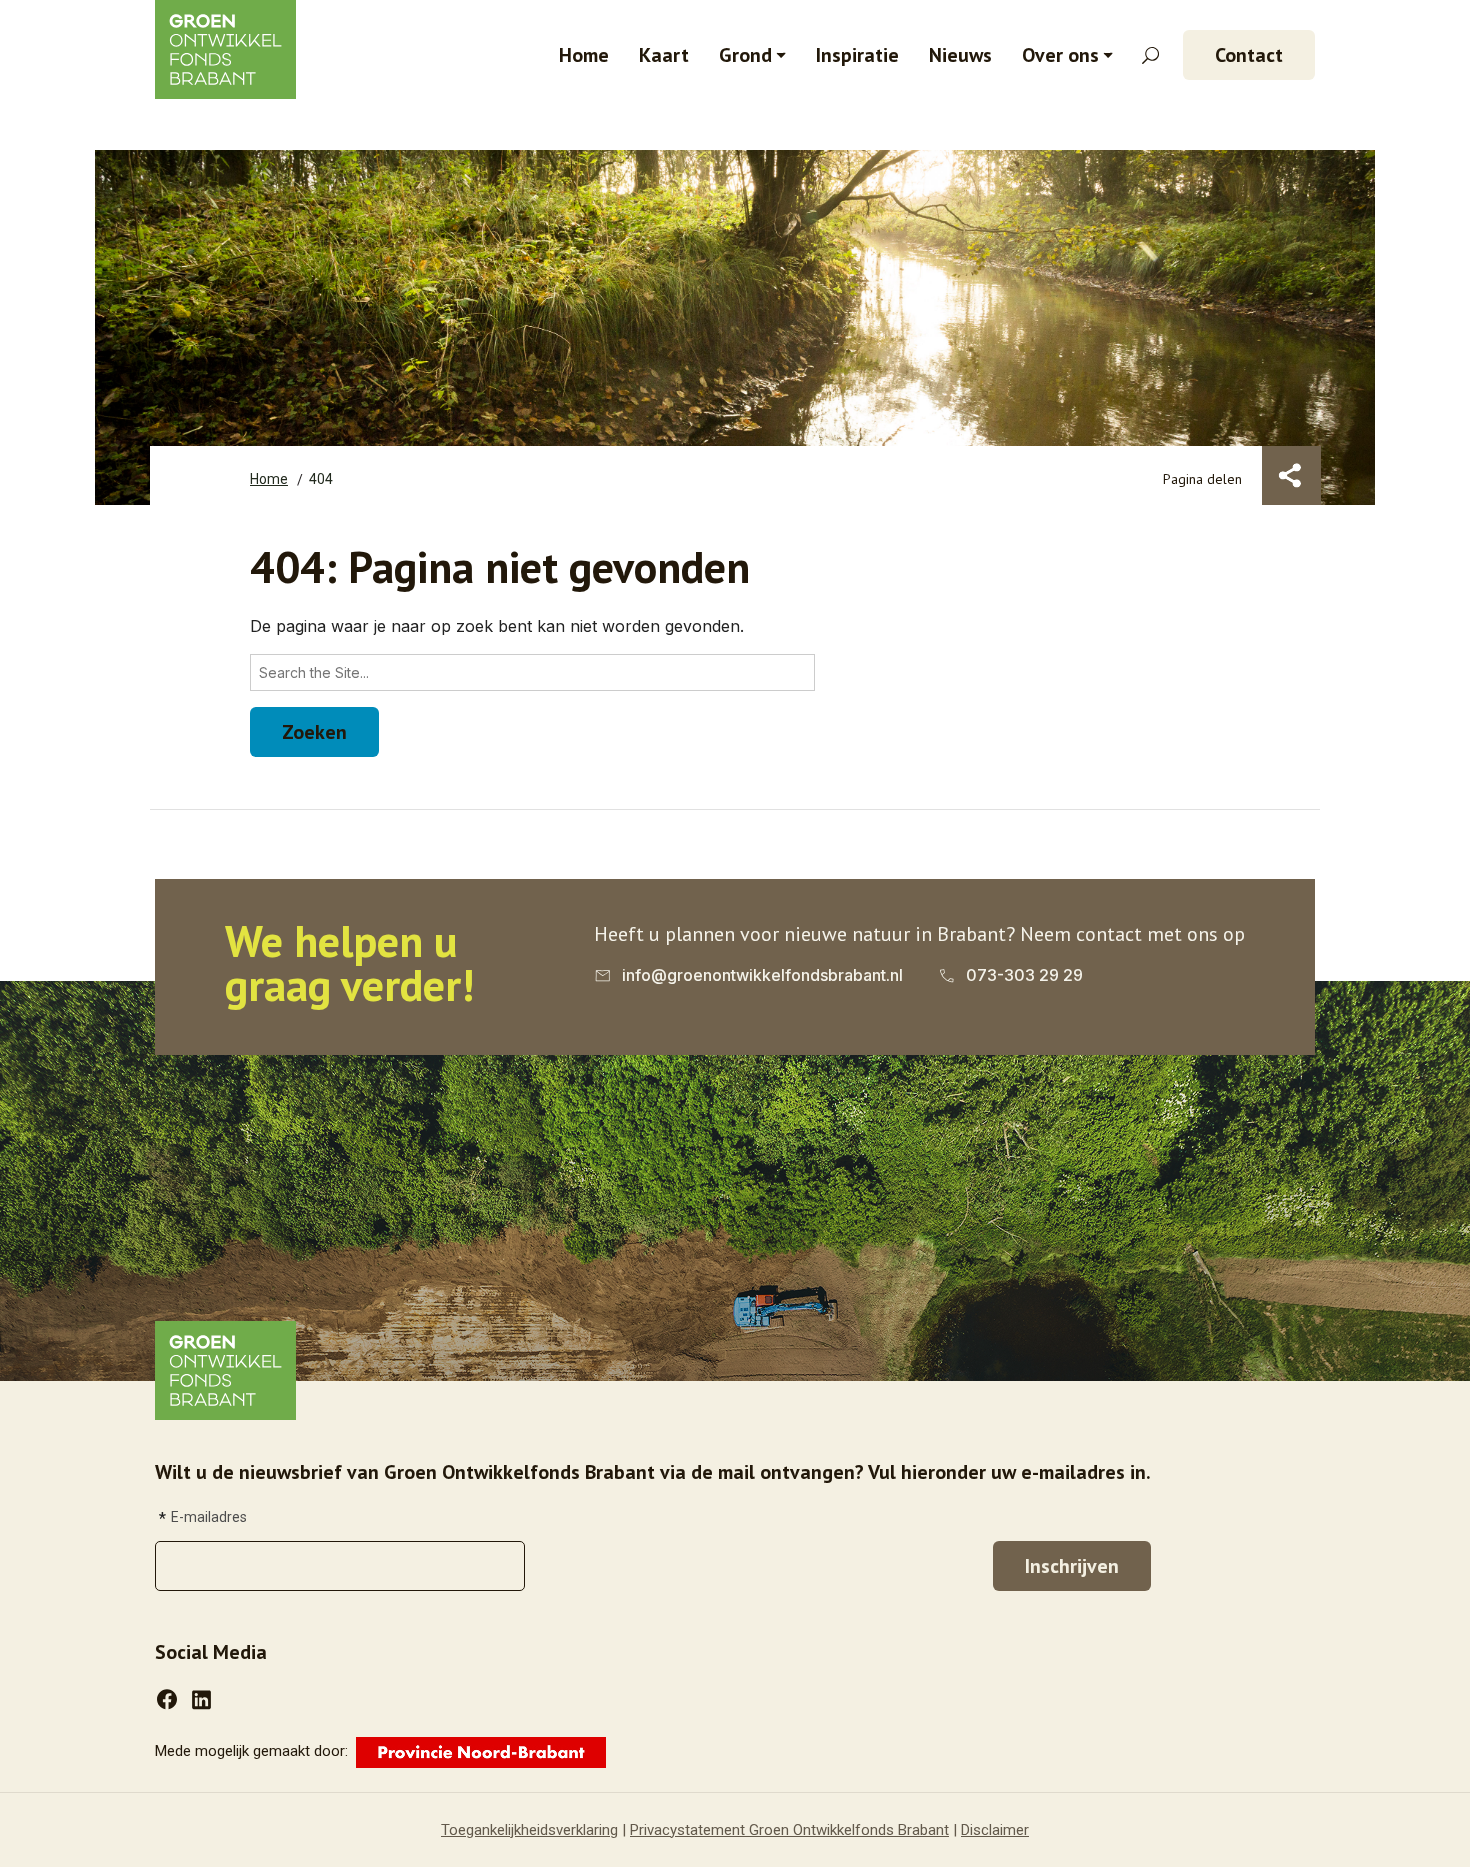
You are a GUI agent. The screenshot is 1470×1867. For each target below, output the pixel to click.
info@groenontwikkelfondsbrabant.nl (762, 975)
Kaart (664, 55)
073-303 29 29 (1024, 975)
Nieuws (960, 55)
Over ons (1060, 55)
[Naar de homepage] (225, 1369)
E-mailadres (209, 1517)
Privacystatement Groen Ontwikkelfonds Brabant (789, 1830)
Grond (745, 55)
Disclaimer (995, 1830)
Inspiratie (857, 55)
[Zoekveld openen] (1150, 55)
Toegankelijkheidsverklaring (529, 1830)
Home (584, 55)
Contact (1249, 55)
